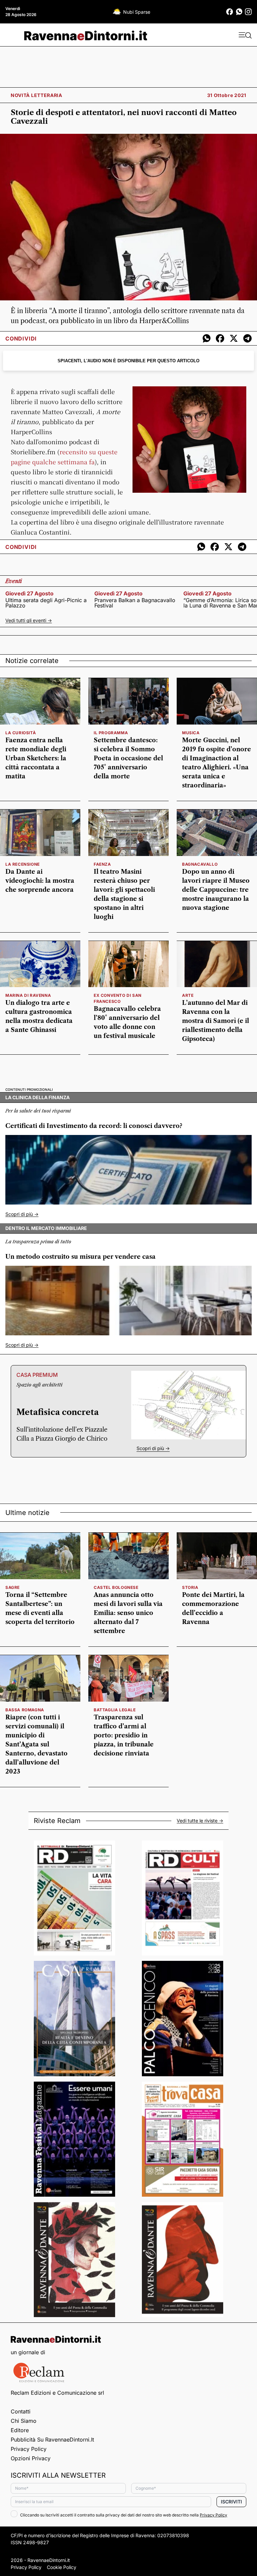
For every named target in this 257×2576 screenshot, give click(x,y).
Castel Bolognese (116, 1587)
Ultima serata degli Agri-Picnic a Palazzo (46, 603)
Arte (188, 995)
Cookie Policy (62, 2567)
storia (190, 1587)
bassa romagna (25, 1710)
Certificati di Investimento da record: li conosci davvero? (94, 1126)
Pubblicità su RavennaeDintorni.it (52, 2440)
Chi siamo (24, 2421)
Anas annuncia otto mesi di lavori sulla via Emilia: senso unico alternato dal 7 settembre (128, 1613)
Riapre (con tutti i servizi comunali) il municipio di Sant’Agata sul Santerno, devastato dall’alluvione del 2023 (36, 1744)
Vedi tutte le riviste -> (200, 1821)
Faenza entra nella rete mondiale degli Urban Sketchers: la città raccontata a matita (36, 758)
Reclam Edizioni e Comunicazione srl (57, 2393)
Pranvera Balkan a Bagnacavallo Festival (135, 603)
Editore (20, 2430)
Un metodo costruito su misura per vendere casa (80, 1257)
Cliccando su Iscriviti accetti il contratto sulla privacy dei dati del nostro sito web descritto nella (124, 2515)
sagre (13, 1587)
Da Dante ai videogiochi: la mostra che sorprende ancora (40, 881)
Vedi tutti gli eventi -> (29, 620)
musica (191, 733)
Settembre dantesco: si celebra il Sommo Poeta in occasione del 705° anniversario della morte (128, 758)
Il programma (111, 733)
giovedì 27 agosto (29, 593)
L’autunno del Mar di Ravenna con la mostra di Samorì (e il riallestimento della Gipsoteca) (216, 1021)
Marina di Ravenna (28, 995)
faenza (102, 864)
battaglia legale (115, 1710)
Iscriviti (231, 2502)
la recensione (23, 864)
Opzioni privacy (31, 2458)
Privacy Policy (29, 2449)
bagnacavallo (200, 864)
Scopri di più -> (22, 1214)
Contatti (21, 2411)
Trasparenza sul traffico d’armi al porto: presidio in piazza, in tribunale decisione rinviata (124, 1735)
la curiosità (21, 733)
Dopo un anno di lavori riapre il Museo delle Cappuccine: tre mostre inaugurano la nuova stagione (216, 890)
